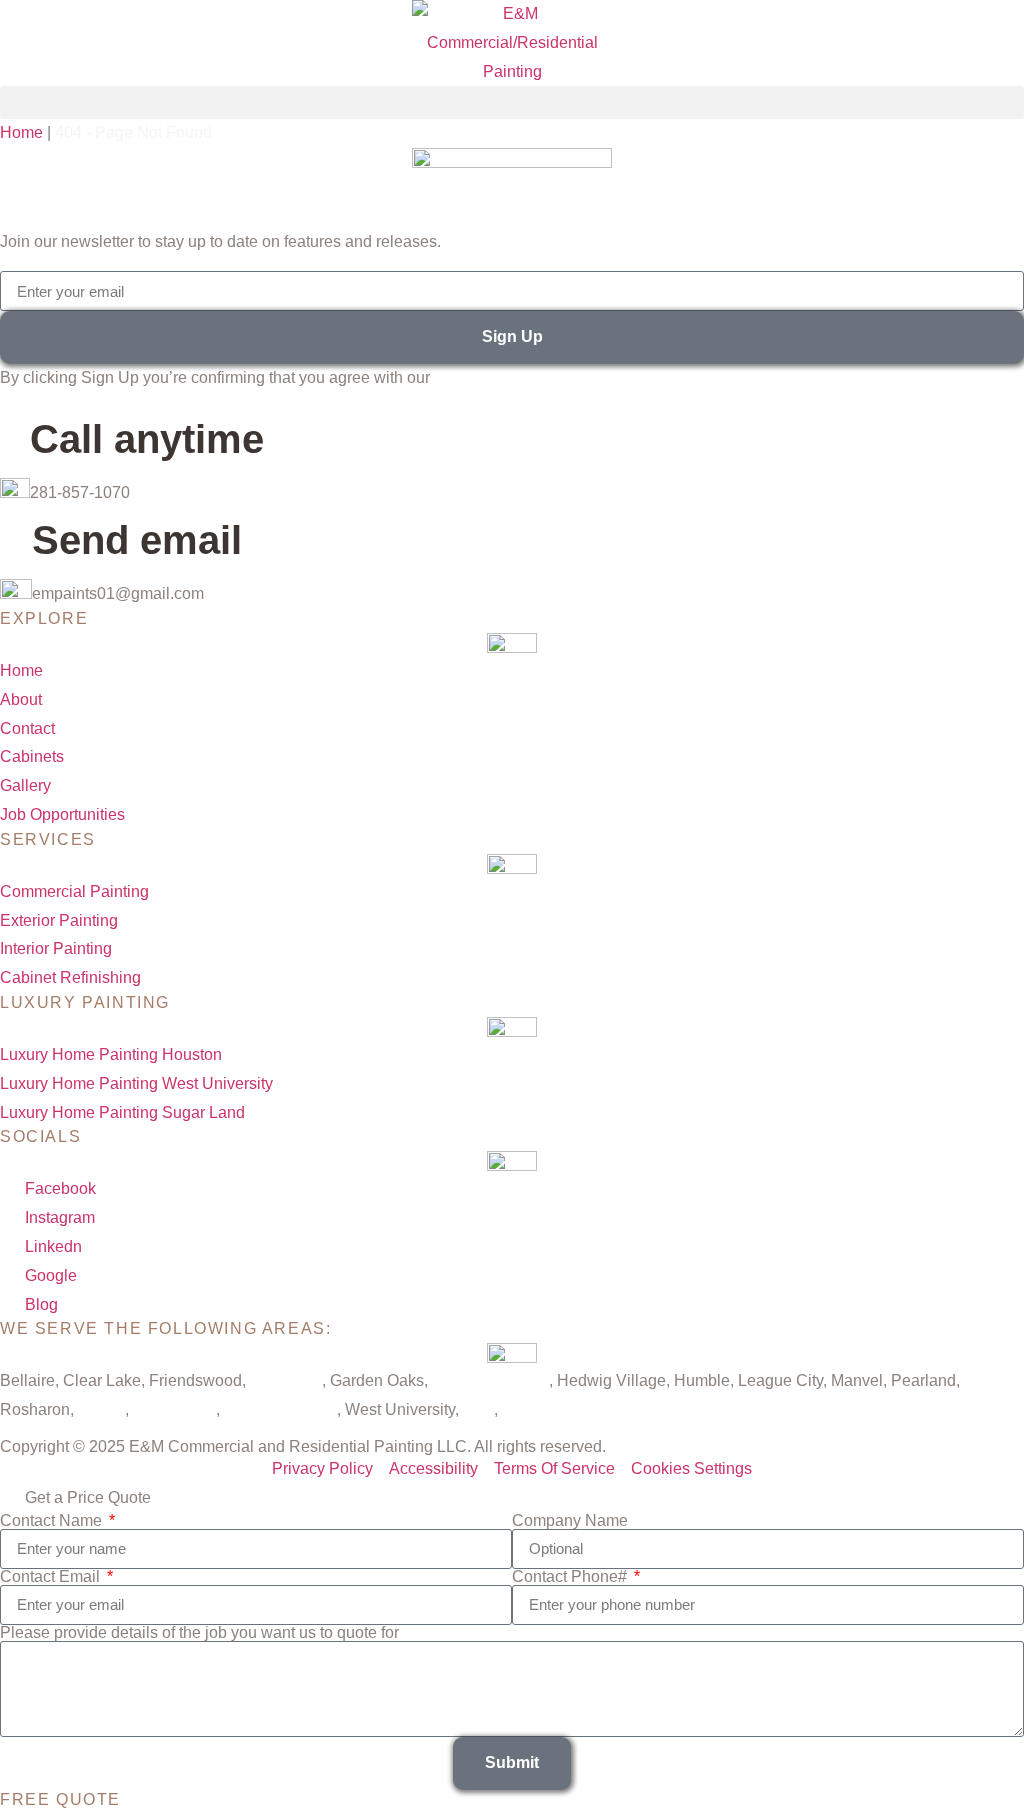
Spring (101, 1409)
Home (21, 132)
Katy (478, 1409)
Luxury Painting (85, 1002)
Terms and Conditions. (513, 377)
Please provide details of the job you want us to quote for (199, 1633)
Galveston (286, 1380)
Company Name (570, 1521)
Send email (137, 540)
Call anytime (147, 439)
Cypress (531, 1409)
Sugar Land (174, 1409)
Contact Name (53, 1521)
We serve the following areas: (165, 1328)
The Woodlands (280, 1409)
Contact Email (52, 1577)
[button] (512, 102)
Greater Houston (490, 1380)
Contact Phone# (571, 1577)
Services (48, 839)
